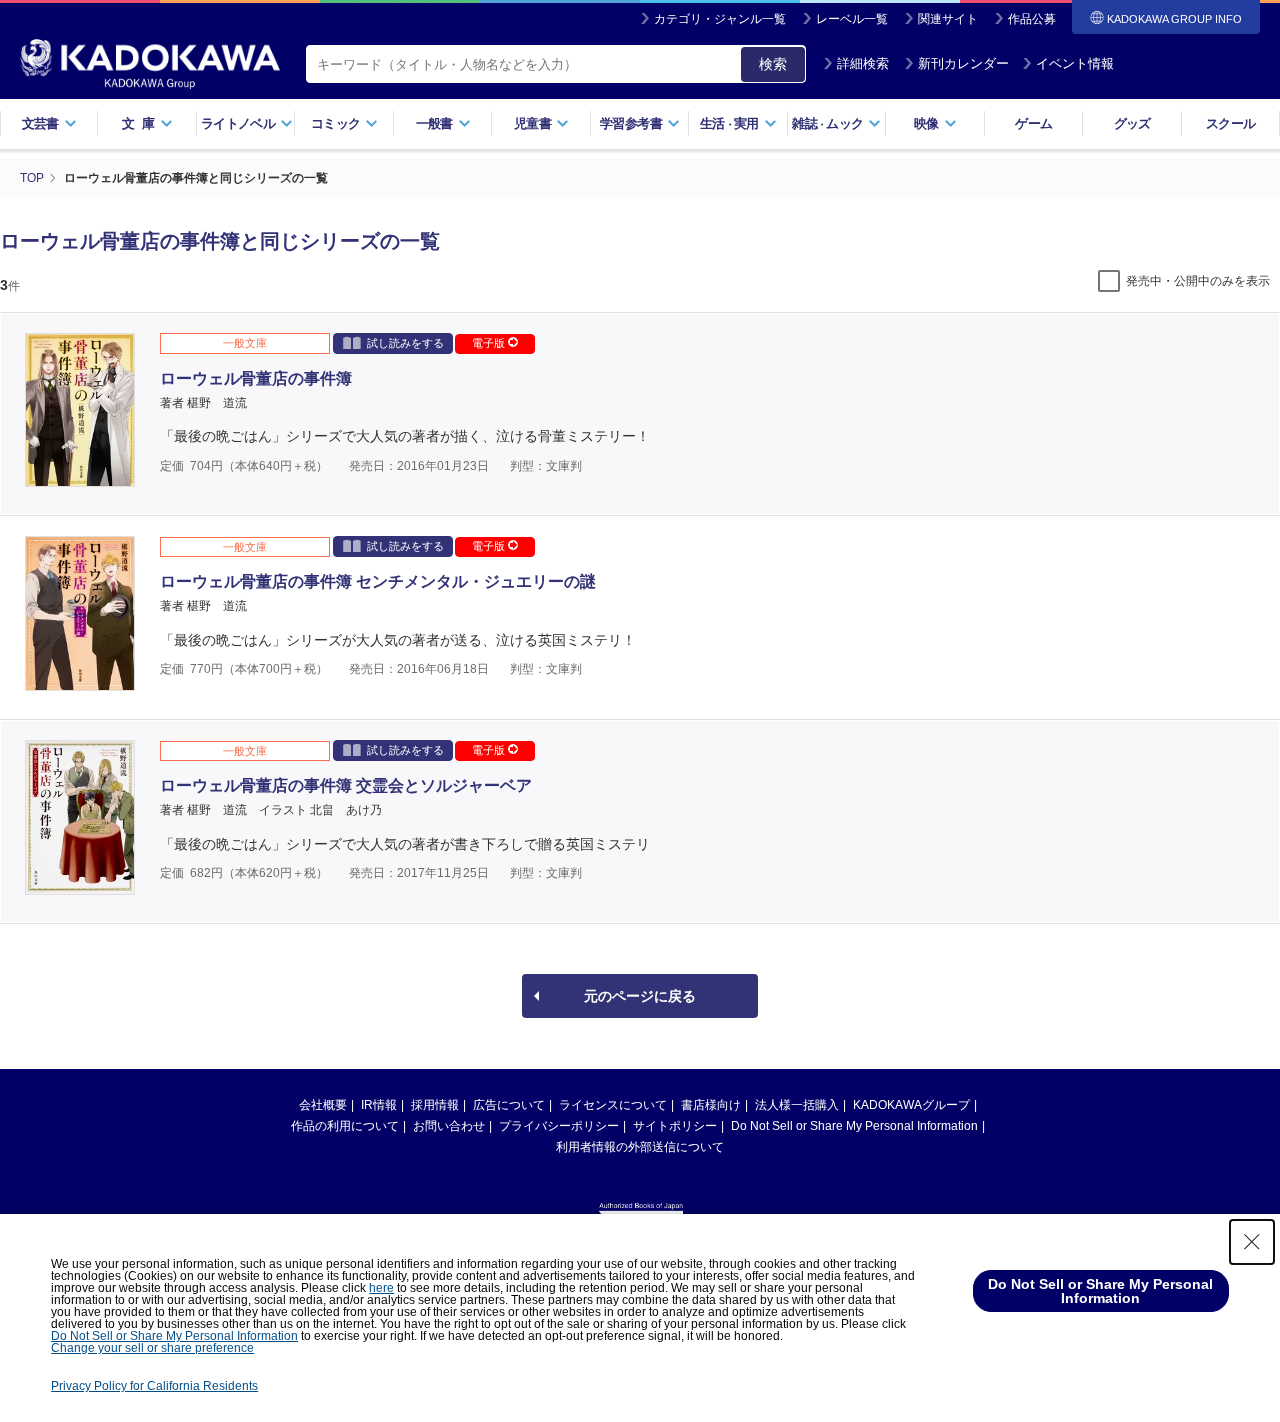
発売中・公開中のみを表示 (1198, 281)
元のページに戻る (640, 996)
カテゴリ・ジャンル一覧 (720, 19)
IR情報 (379, 1105)
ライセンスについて (613, 1105)
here (381, 1288)
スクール (1230, 123)
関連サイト (948, 19)
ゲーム (1033, 123)
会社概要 (323, 1105)
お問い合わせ (449, 1126)
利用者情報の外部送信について (640, 1147)
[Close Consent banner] (1252, 1242)
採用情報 (435, 1105)
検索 (773, 64)
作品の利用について (345, 1126)
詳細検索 (863, 63)
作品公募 (1032, 19)
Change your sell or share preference (152, 1348)
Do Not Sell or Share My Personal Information (854, 1126)
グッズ (1132, 123)
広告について (509, 1105)
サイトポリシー (675, 1126)
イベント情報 (1075, 63)
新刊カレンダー (963, 63)
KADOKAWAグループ (911, 1105)
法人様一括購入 (797, 1105)
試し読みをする (405, 343)
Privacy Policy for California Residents (154, 1386)
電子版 (490, 343)
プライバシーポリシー (559, 1126)
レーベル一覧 (852, 19)
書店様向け (711, 1105)
